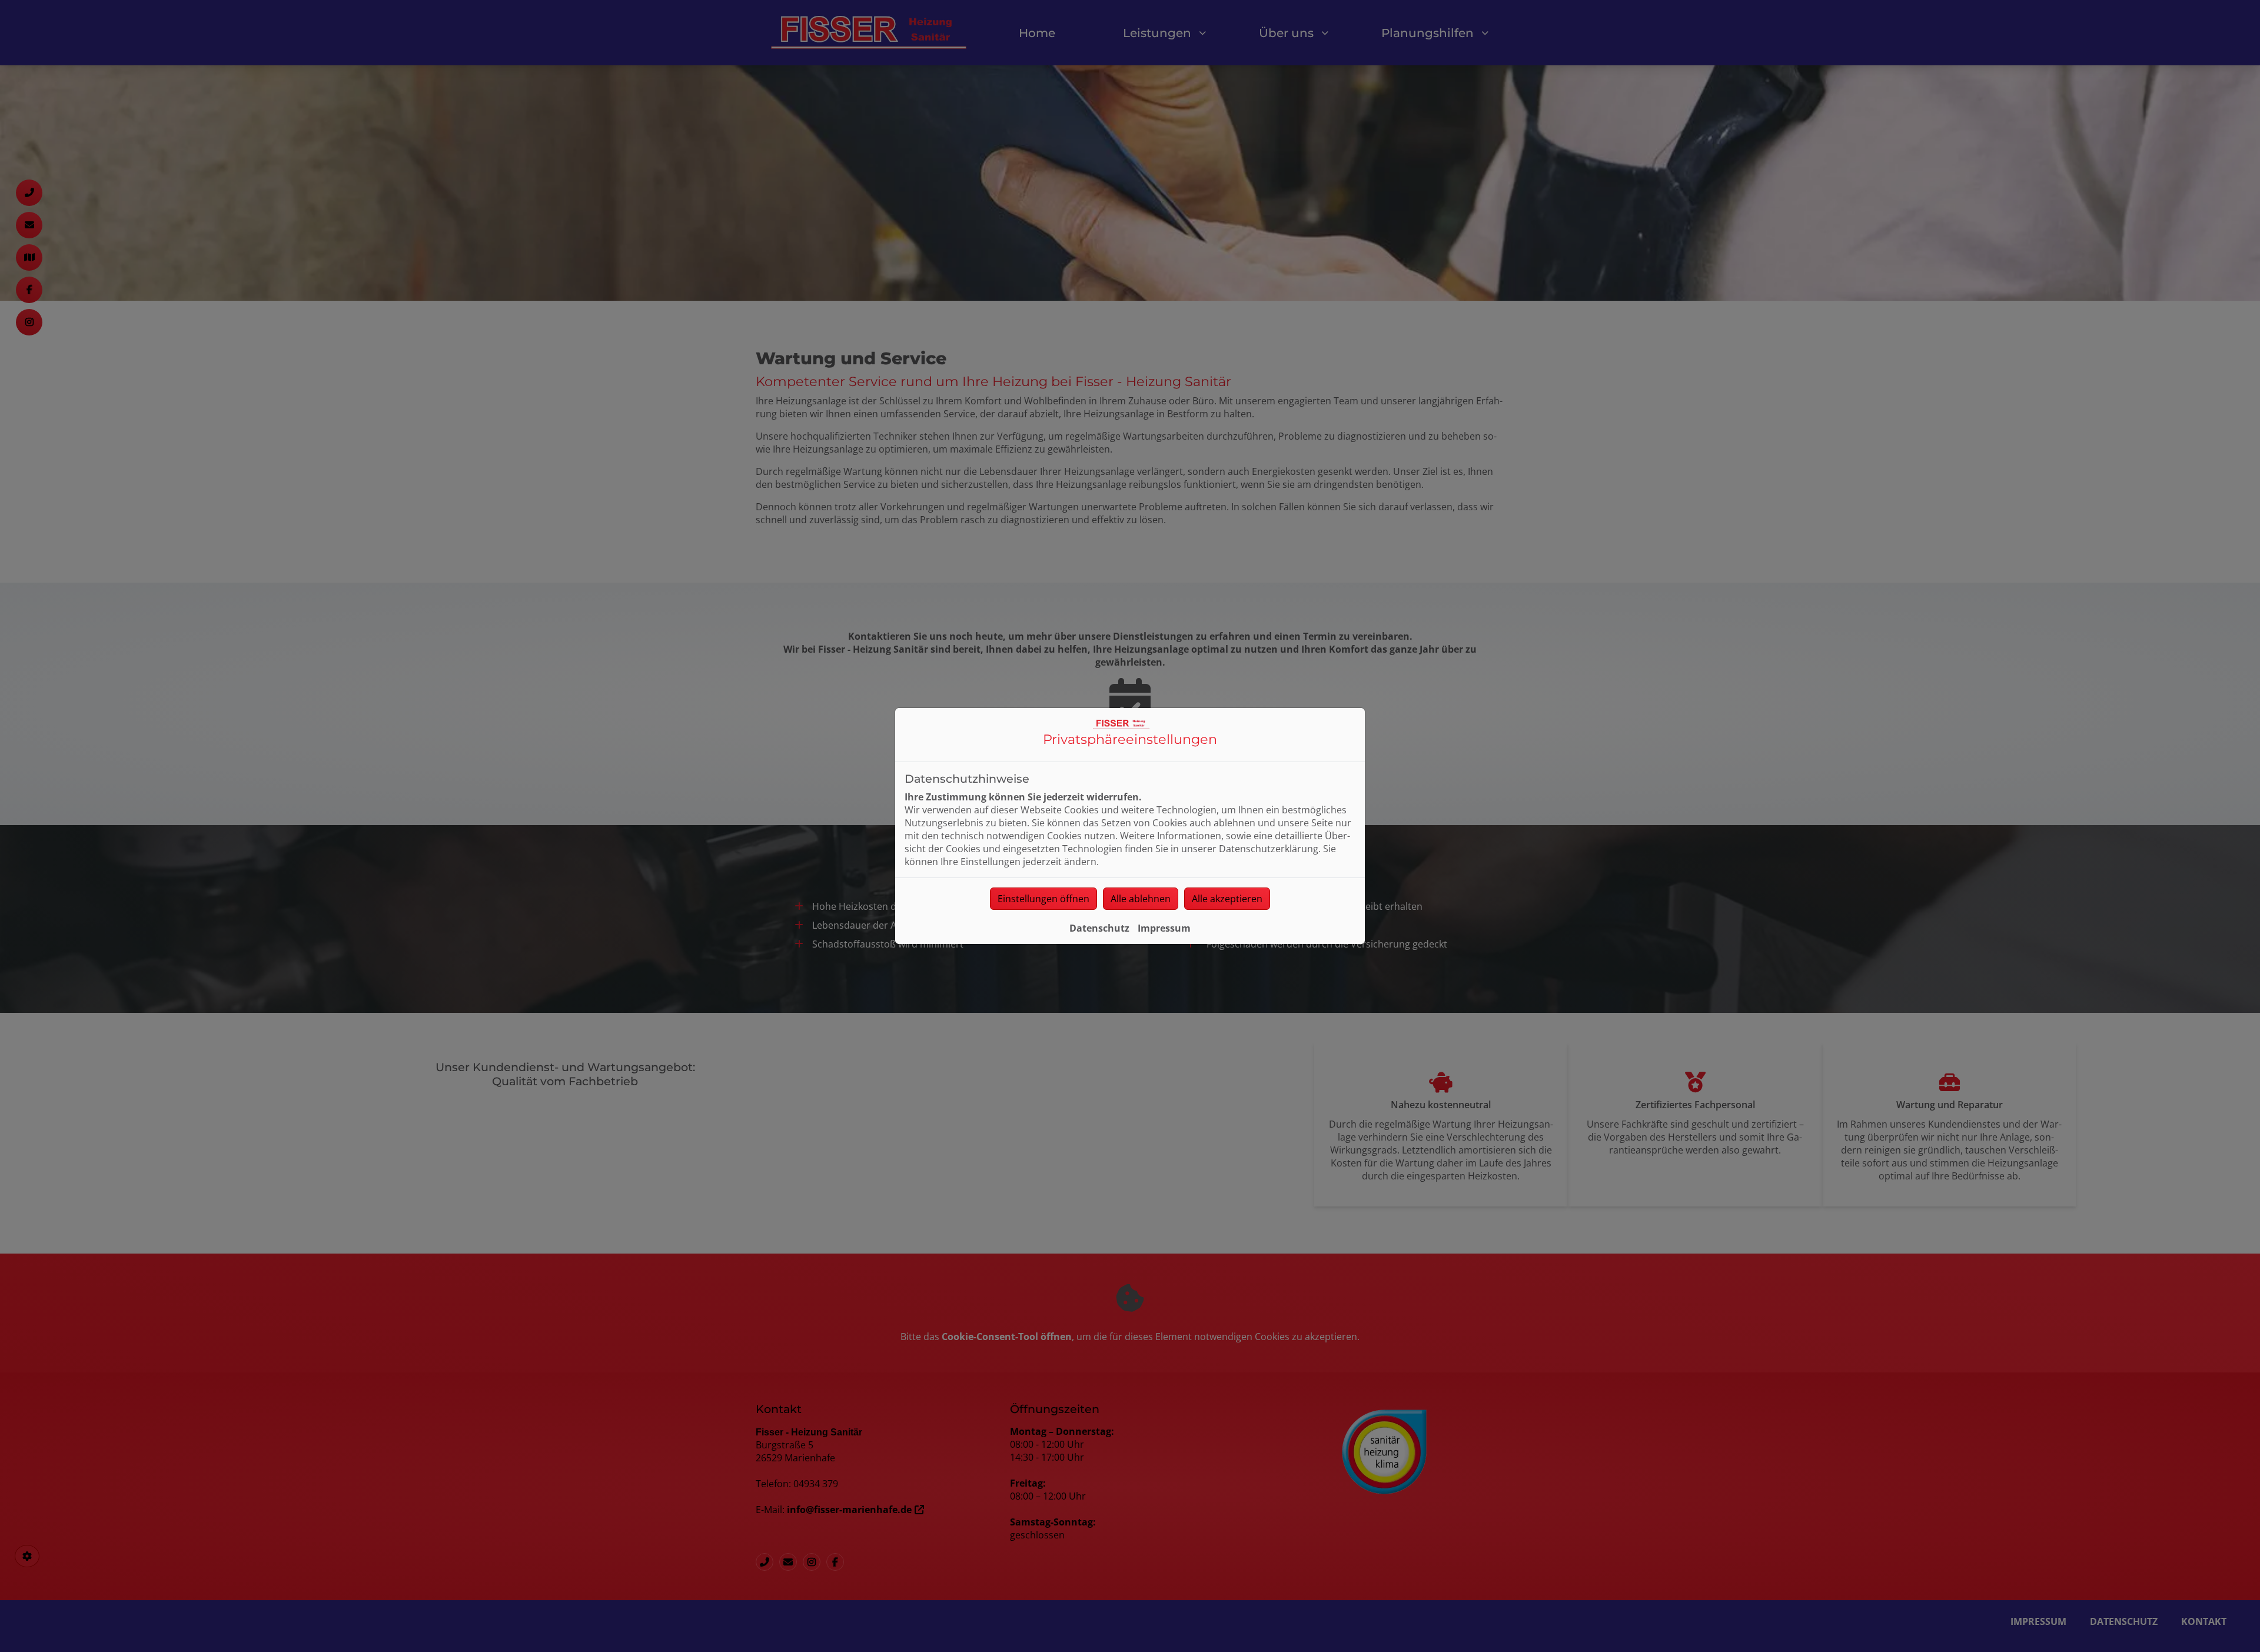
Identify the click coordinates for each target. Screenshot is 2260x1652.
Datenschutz (1099, 928)
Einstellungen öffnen (1043, 899)
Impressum (1164, 928)
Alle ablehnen (1141, 899)
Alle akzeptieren (1227, 899)
